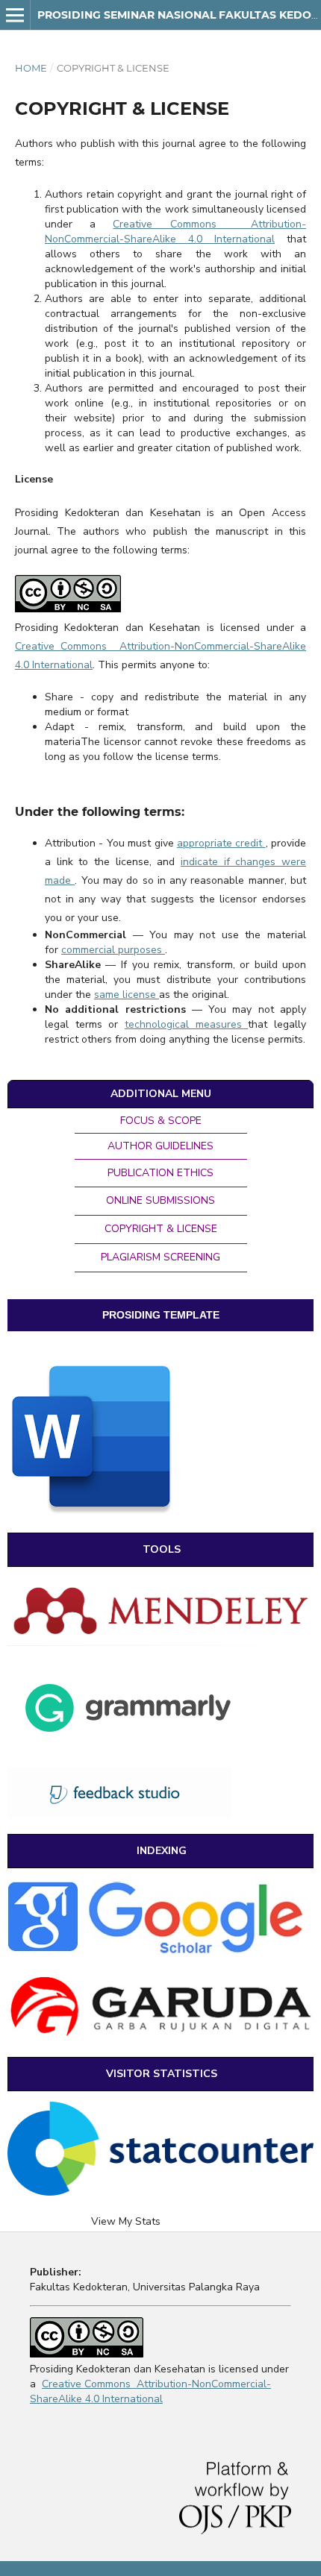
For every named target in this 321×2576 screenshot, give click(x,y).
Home (31, 68)
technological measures (186, 1024)
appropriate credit (221, 843)
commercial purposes (113, 950)
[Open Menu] (15, 15)
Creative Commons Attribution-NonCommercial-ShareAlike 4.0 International (175, 232)
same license (127, 995)
